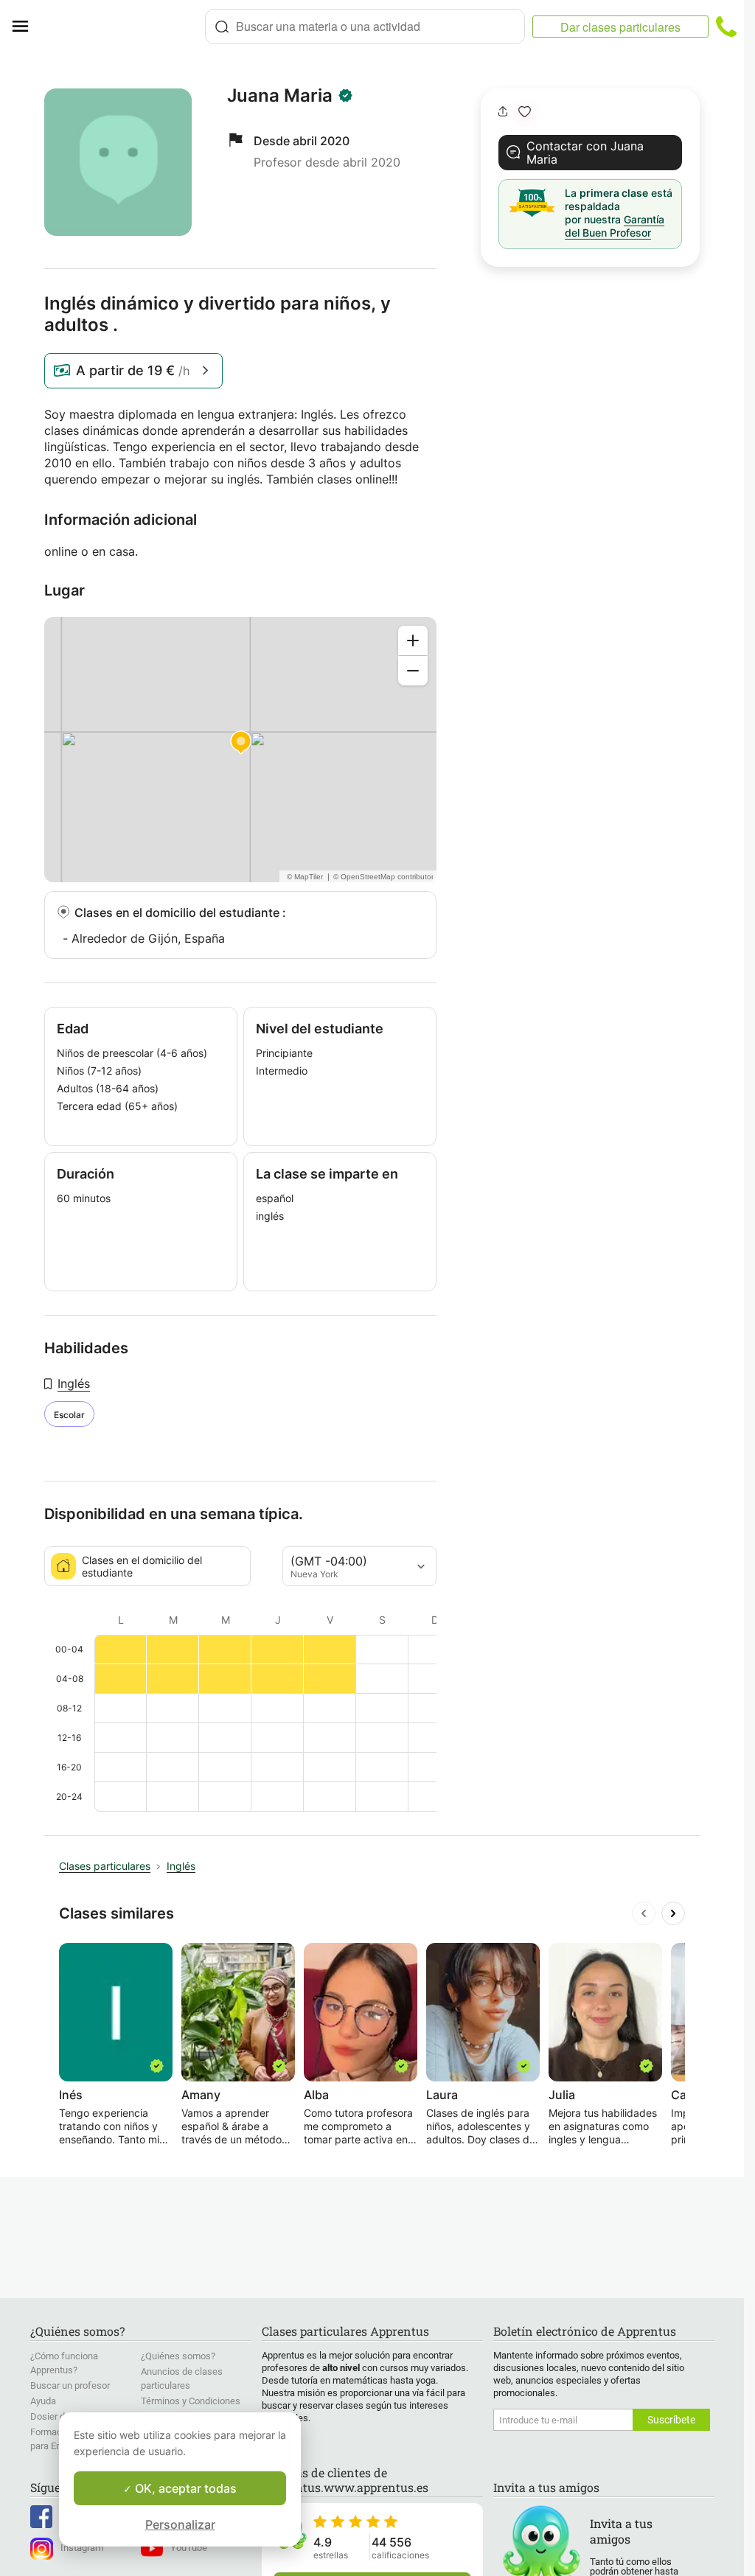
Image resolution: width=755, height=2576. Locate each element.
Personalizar (180, 2524)
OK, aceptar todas (184, 2488)
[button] (525, 112)
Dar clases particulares (620, 27)
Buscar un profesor (70, 2385)
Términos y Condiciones (191, 2401)
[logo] (122, 27)
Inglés (74, 1383)
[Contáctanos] (726, 27)
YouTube (189, 2548)
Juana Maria (280, 96)
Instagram (82, 2548)
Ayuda (43, 2401)
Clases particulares (105, 1866)
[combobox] (365, 27)
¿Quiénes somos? (178, 2356)
